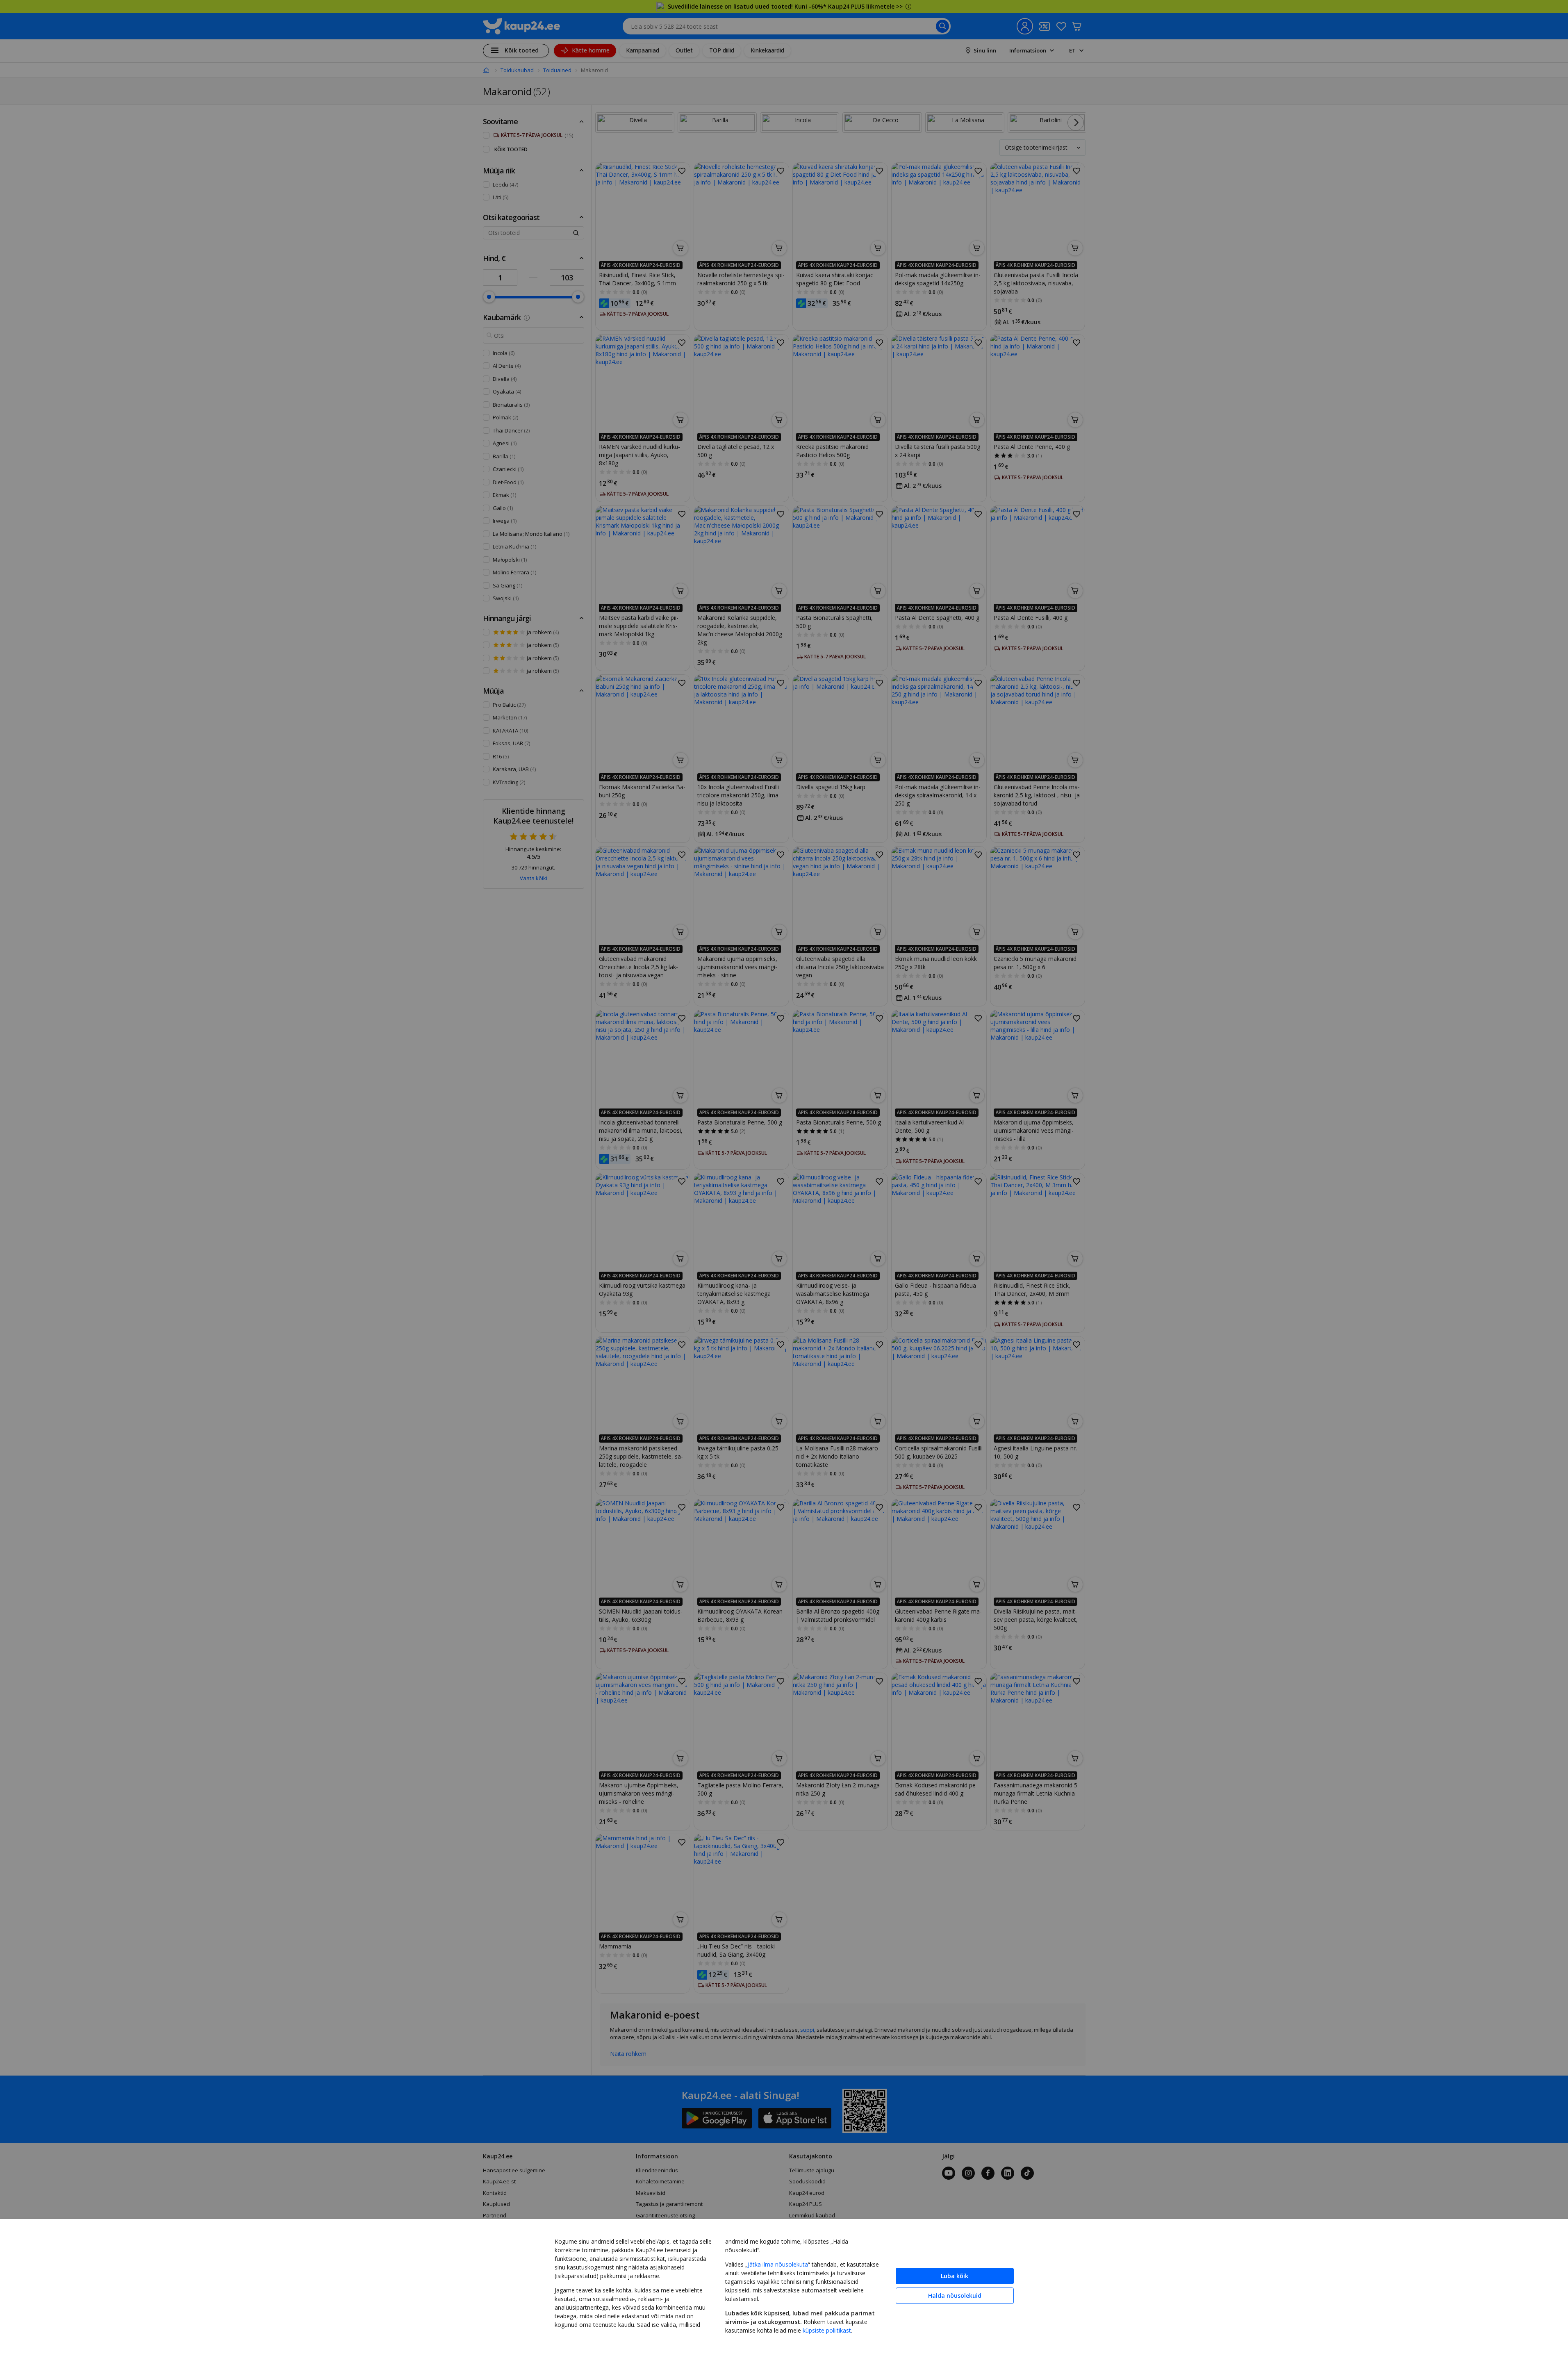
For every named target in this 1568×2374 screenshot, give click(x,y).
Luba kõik (955, 2276)
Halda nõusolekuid (955, 2295)
